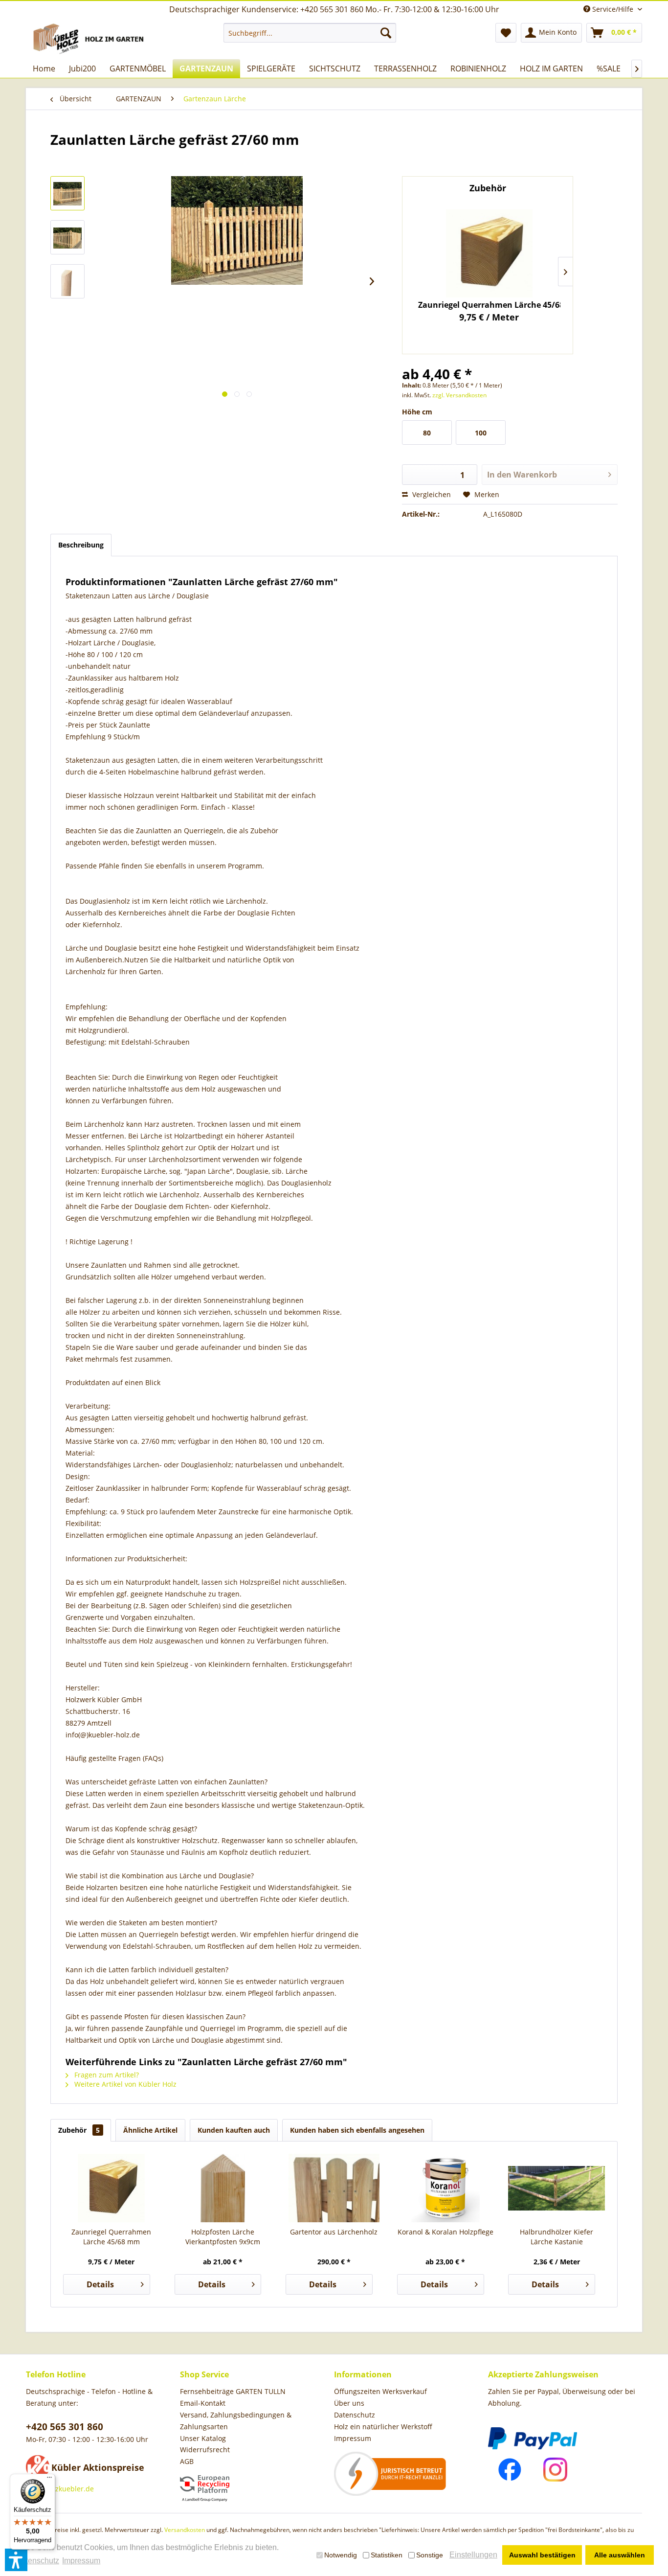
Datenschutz (355, 2415)
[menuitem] (310, 33)
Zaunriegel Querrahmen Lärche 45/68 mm (111, 2237)
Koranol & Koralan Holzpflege (445, 2232)
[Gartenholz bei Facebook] (510, 2470)
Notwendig (341, 2555)
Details (100, 2284)
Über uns (349, 2403)
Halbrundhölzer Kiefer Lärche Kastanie (557, 2237)
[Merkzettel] (506, 33)
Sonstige (430, 2555)
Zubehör (79, 2130)
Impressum (353, 2438)
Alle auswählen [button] (620, 2555)
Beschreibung (81, 545)
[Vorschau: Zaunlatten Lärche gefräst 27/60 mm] (67, 193)
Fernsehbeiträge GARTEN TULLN (233, 2391)
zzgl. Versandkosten (459, 395)
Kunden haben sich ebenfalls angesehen (357, 2130)
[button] (16, 2560)
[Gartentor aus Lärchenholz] (334, 2188)
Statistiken (387, 2555)
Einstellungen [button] (473, 2555)
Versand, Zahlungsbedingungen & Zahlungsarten (236, 2421)
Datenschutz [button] (37, 2561)
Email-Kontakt (203, 2403)
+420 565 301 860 (65, 2427)
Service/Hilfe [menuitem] (613, 9)
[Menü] (49, 2480)
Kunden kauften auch (234, 2130)
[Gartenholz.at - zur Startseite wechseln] (90, 39)
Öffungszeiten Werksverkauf (380, 2391)
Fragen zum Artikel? (106, 2075)
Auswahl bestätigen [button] (542, 2555)
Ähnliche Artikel (150, 2130)
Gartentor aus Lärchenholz (334, 2232)
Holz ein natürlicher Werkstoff (383, 2427)
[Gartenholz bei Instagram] (555, 2470)
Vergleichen (431, 494)
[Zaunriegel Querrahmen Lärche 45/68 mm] (111, 2188)
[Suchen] (386, 33)
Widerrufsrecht (205, 2450)
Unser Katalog (203, 2438)
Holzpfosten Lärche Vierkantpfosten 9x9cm (490, 305)
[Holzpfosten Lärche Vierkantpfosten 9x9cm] (490, 253)
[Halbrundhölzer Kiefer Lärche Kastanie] (557, 2188)
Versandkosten (185, 2530)
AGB (187, 2461)
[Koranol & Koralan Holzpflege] (445, 2188)
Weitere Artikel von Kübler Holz (124, 2084)
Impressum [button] (81, 2561)
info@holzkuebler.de (60, 2489)
